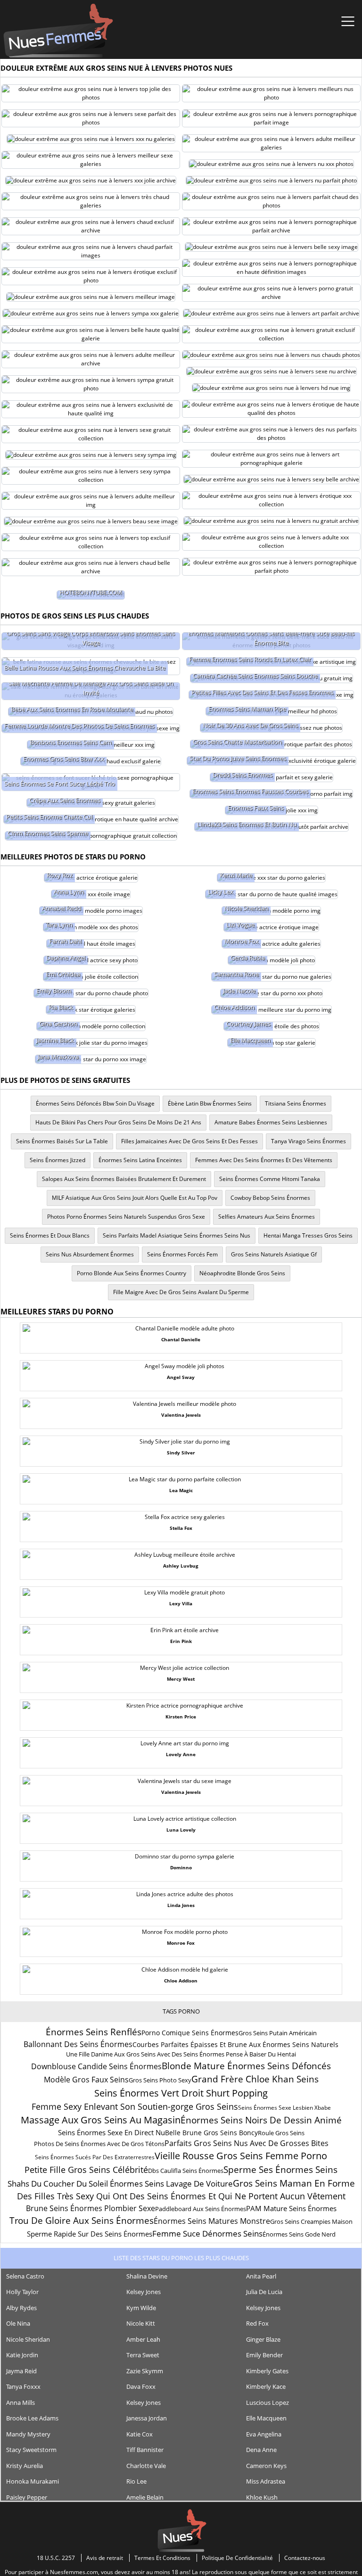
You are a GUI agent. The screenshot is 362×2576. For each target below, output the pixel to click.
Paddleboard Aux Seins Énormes (201, 2209)
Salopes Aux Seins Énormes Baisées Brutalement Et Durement (124, 1179)
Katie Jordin (22, 2355)
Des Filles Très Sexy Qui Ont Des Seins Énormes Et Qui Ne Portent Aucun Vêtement (181, 2196)
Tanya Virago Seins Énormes (309, 1141)
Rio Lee (136, 2481)
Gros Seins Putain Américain (278, 2033)
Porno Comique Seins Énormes (190, 2033)
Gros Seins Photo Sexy (160, 2080)
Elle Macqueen (266, 2418)
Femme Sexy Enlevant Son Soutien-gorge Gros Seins (135, 2106)
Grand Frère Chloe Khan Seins (255, 2079)
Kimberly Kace (266, 2386)
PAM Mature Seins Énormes (291, 2208)
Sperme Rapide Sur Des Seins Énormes (90, 2234)
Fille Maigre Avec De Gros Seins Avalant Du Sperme (181, 1292)
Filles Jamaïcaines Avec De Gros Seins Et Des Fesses (189, 1141)
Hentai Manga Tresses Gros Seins (308, 1235)
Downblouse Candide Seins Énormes (96, 2066)
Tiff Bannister (145, 2450)
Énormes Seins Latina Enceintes (140, 1160)
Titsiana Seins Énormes (296, 1103)
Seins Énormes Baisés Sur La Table (62, 1141)
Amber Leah (143, 2339)
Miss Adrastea (266, 2481)
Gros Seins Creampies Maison (311, 2221)
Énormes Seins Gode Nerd (299, 2234)
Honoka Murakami (33, 2481)
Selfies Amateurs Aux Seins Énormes (267, 1217)
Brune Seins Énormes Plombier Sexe (90, 2208)
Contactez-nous (305, 2558)
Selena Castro (25, 2276)
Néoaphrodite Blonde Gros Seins (242, 1273)
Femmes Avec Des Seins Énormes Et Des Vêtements (264, 1160)
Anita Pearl (261, 2276)
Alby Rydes (21, 2308)
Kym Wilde (141, 2308)
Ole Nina (18, 2323)
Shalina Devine (147, 2276)
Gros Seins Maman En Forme (294, 2183)
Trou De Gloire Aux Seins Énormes (82, 2221)
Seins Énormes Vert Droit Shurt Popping (181, 2093)
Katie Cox (140, 2434)
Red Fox (257, 2323)
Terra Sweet (143, 2355)
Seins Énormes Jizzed (58, 1160)
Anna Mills (21, 2403)
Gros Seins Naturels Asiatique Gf (274, 1254)
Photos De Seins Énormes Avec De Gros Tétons (99, 2144)
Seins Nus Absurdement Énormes (90, 1254)
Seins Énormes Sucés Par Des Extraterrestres (95, 2157)
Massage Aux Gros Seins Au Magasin (101, 2120)
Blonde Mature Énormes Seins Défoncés (246, 2066)
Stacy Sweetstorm (31, 2450)
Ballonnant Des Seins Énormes (78, 2044)
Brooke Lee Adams (32, 2418)
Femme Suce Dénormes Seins (207, 2233)
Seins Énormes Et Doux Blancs (50, 1235)
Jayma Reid (21, 2371)
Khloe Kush (262, 2497)
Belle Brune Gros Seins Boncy (211, 2133)
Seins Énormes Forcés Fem (182, 1254)
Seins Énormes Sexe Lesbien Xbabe (284, 2108)
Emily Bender (264, 2355)
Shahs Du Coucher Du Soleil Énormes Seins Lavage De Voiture (120, 2184)
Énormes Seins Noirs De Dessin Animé (261, 2120)
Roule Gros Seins (281, 2133)
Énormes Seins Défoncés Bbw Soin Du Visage (95, 1103)
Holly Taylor (22, 2292)
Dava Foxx (141, 2386)
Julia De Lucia (264, 2292)
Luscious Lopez (267, 2403)
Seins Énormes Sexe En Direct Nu (111, 2132)
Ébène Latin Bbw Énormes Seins (210, 1103)
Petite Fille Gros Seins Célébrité (86, 2170)
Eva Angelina (264, 2434)
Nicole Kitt (141, 2323)
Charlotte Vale (146, 2466)
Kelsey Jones (144, 2292)
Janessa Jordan (147, 2418)
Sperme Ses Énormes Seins (280, 2170)
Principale (58, 31)
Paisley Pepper (27, 2497)
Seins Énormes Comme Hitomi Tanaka (270, 1179)
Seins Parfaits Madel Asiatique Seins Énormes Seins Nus (177, 1235)
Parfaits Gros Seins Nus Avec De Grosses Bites (247, 2143)
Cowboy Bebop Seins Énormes (270, 1198)
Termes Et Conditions (162, 2558)
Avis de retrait (105, 2558)
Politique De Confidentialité (237, 2558)
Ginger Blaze (263, 2339)
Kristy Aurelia (25, 2466)
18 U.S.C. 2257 (56, 2558)
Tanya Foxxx (23, 2386)
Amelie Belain (145, 2497)
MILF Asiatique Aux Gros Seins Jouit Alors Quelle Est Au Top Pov (135, 1198)
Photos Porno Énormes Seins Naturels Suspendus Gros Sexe (126, 1217)
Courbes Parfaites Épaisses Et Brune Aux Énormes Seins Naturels (235, 2044)
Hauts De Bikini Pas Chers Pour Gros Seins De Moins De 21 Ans (118, 1122)
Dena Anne (261, 2450)
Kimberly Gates (267, 2371)
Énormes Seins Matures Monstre (212, 2221)
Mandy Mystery (28, 2434)
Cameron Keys (266, 2466)
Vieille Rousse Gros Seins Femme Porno (241, 2156)
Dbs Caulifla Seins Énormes (186, 2171)
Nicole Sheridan (28, 2339)
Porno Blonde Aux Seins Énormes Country (132, 1273)
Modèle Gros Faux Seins (86, 2080)
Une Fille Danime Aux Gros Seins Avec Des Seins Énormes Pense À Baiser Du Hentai (181, 2054)
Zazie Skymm (145, 2371)
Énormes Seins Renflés (94, 2032)
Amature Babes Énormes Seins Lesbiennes (271, 1122)
